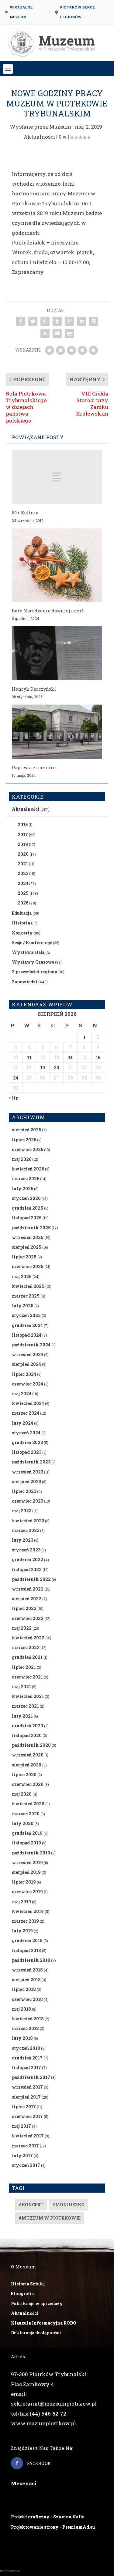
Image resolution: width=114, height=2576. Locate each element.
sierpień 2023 (26, 1482)
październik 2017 (31, 2077)
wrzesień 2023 (28, 1472)
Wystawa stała (28, 952)
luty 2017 (22, 2155)
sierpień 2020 (27, 1765)
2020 (23, 854)
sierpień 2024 (26, 1364)
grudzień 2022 (28, 1559)
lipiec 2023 (24, 1491)
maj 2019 (21, 1902)
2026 (23, 903)
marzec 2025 (26, 1296)
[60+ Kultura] (57, 477)
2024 (23, 883)
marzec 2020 (26, 1814)
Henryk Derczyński (34, 689)
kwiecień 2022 (28, 1638)
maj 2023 (22, 1511)
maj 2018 (21, 2009)
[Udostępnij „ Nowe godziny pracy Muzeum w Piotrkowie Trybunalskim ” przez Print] (69, 333)
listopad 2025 (27, 1218)
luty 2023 (22, 1540)
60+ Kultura (25, 513)
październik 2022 (31, 1579)
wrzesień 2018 (27, 1970)
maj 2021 (21, 1687)
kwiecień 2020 (28, 1804)
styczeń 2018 (26, 2048)
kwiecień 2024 (28, 1403)
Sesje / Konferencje (32, 943)
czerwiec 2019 (27, 1892)
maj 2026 (22, 1159)
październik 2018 (31, 1960)
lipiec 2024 (24, 1374)
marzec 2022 (26, 1647)
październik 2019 (31, 1853)
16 (98, 1057)
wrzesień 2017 (27, 2087)
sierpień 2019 (26, 1872)
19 (43, 1067)
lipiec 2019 (24, 1882)
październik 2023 (31, 1462)
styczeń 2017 (26, 2165)
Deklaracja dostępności (36, 2333)
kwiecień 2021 (28, 1696)
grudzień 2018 (27, 1940)
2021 (23, 864)
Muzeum (60, 127)
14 (70, 1057)
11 (29, 1057)
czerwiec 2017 (27, 2116)
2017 (23, 835)
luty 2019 (22, 1931)
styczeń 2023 (26, 1550)
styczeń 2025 (26, 1315)
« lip (14, 1098)
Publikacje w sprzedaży (37, 2303)
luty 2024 (22, 1423)
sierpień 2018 (26, 1980)
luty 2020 (23, 1823)
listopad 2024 (27, 1335)
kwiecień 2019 (28, 1911)
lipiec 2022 (24, 1608)
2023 (23, 873)
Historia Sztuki (28, 2284)
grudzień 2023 (27, 1442)
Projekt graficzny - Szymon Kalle (48, 2517)
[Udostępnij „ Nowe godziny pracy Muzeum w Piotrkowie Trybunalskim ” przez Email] (57, 333)
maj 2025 (22, 1276)
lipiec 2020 (24, 1775)
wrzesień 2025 (28, 1237)
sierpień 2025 (27, 1247)
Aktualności (39, 137)
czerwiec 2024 (28, 1384)
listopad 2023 (27, 1452)
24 (16, 1078)
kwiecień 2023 (28, 1521)
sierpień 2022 (27, 1599)
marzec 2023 (26, 1530)
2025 (23, 893)
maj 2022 (22, 1628)
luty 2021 (22, 1716)
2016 (23, 825)
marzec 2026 (26, 1179)
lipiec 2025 (24, 1257)
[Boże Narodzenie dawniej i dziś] (57, 565)
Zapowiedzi (25, 982)
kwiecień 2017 (28, 2136)
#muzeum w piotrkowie (50, 2218)
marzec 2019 (25, 1921)
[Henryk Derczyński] (57, 653)
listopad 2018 (26, 1950)
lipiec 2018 (24, 1989)
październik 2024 (31, 1345)
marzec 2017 (25, 2146)
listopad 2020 (27, 1735)
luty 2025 (23, 1306)
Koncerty (22, 933)
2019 (23, 844)
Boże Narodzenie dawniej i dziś (48, 611)
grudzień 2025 (28, 1208)
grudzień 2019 (27, 1833)
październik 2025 (31, 1228)
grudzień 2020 (28, 1726)
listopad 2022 (27, 1569)
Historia (21, 923)
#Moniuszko (68, 2205)
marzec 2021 (25, 1706)
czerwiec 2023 (28, 1501)
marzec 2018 (25, 2028)
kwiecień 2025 (28, 1286)
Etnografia (22, 2293)
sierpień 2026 (26, 1130)
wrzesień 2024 (28, 1354)
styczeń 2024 (26, 1433)
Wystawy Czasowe (33, 962)
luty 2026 (22, 1189)
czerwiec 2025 (28, 1266)
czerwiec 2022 (28, 1618)
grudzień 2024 (27, 1325)
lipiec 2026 (24, 1140)
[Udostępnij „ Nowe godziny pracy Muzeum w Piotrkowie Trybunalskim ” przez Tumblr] (57, 321)
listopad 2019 (26, 1843)
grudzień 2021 (27, 1657)
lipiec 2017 (24, 2107)
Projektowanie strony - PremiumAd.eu (53, 2527)
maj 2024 (22, 1394)
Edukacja (22, 913)
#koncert (31, 2205)
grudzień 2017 (27, 2058)
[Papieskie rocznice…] (57, 732)
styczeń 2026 (26, 1198)
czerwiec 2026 (28, 1149)
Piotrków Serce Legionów (78, 12)
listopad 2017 (26, 2068)
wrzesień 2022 (28, 1589)
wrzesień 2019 (27, 1862)
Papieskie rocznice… (35, 768)
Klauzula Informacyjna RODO (44, 2323)
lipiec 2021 (24, 1667)
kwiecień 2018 (28, 2019)
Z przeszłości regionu (35, 972)
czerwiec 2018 (27, 1999)
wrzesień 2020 (28, 1755)
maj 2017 (21, 2126)
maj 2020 (22, 1794)
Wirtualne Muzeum (21, 12)
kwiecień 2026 (28, 1169)
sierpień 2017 (26, 2097)
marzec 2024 (26, 1413)
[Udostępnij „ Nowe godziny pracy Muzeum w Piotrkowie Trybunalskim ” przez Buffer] (94, 321)
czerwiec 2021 (27, 1677)
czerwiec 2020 (28, 1784)
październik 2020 (31, 1745)
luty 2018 (22, 2038)
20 (57, 1067)
